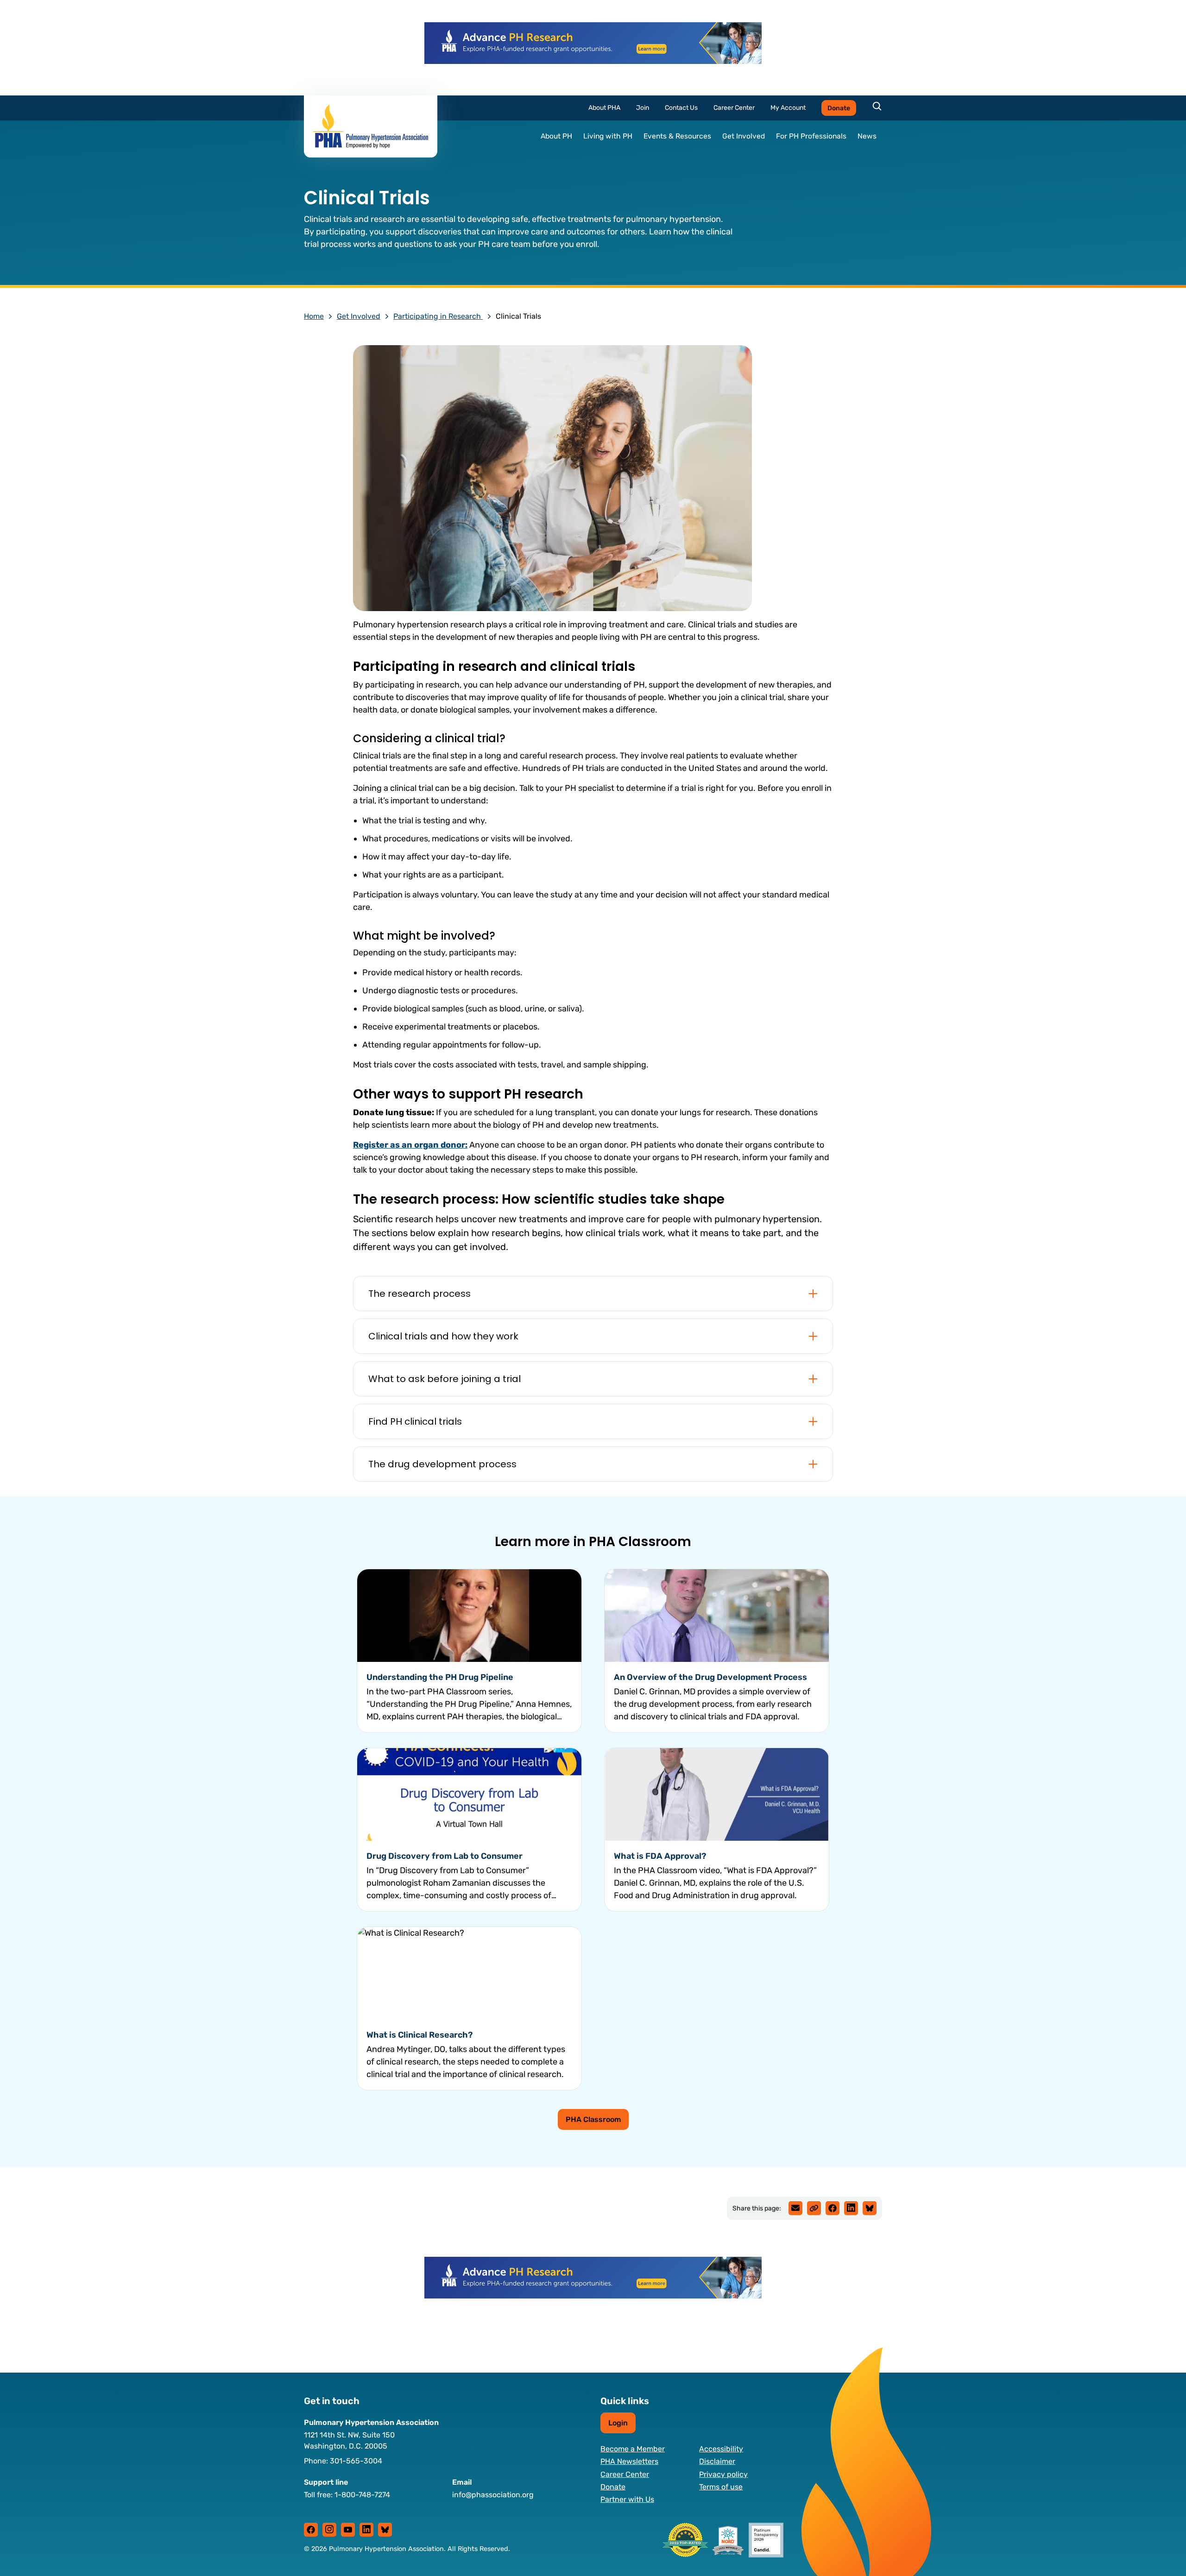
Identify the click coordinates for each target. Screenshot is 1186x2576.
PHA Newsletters (629, 2461)
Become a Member (633, 2449)
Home (314, 316)
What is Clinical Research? (420, 2035)
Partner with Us (627, 2499)
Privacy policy (723, 2474)
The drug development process (442, 1464)
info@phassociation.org (493, 2495)
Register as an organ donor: (410, 1145)
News (867, 136)
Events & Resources (677, 136)
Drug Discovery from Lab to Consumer (445, 1856)
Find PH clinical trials (415, 1421)
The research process (420, 1294)
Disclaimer (717, 2461)
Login (618, 2423)
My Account (788, 108)
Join (643, 108)
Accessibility (721, 2449)
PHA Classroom (593, 2119)
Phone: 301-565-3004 (343, 2461)
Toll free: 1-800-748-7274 (347, 2495)
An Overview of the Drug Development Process (710, 1677)
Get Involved (744, 136)
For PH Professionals (811, 136)
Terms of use (721, 2487)
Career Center (734, 108)
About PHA (604, 108)
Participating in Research (438, 316)
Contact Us (681, 108)
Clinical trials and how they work (443, 1336)
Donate (839, 108)
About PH (556, 136)
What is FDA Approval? (660, 1856)
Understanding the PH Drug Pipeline (440, 1677)
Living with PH (608, 136)
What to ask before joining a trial (445, 1379)
